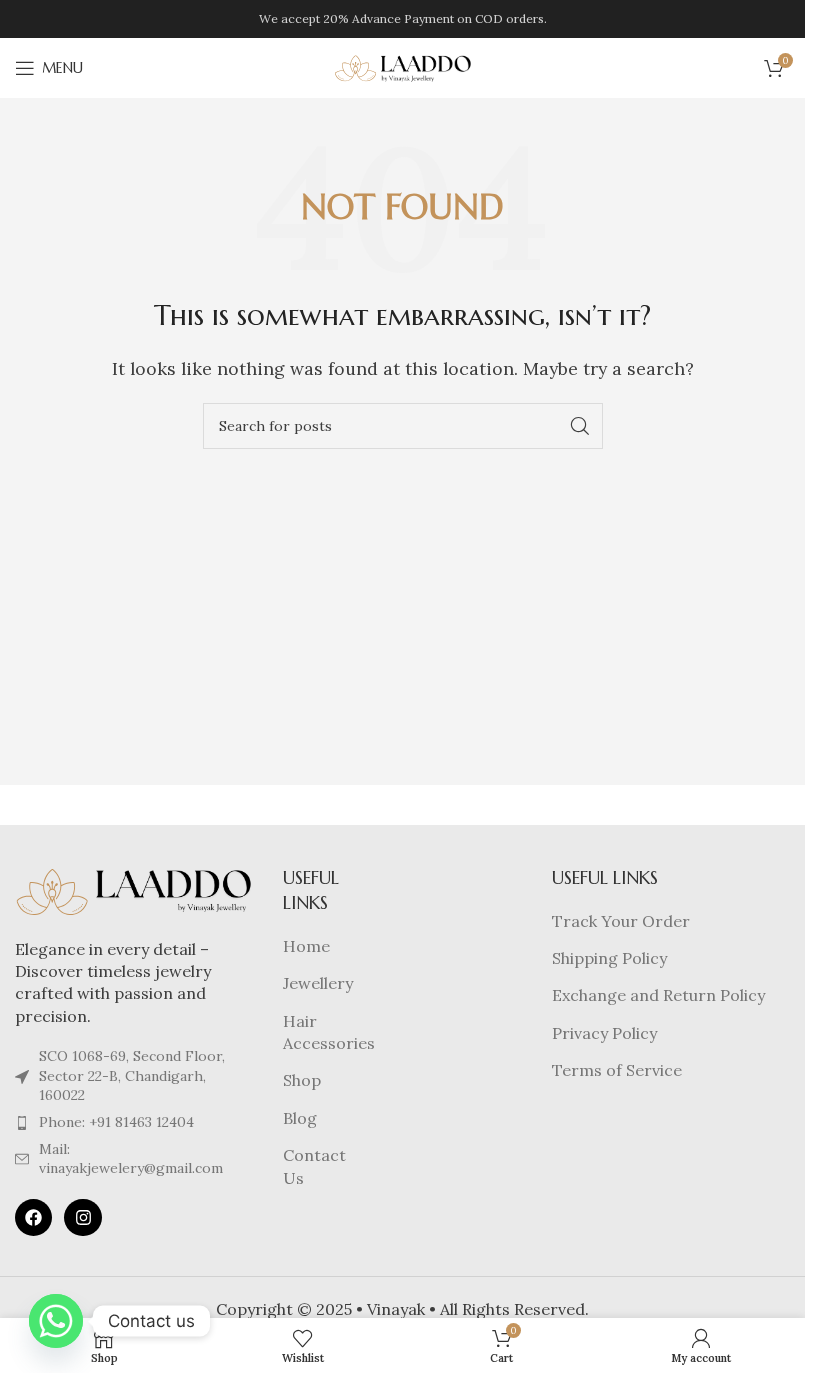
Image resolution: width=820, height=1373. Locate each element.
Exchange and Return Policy (658, 995)
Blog (300, 1118)
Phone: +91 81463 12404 (116, 1122)
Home (306, 946)
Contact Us (314, 1166)
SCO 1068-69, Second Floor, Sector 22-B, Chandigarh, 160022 (132, 1075)
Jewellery (318, 983)
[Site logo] (403, 66)
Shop (302, 1080)
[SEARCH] (580, 426)
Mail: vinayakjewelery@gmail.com (131, 1159)
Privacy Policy (604, 1033)
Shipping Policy (609, 958)
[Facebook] (33, 1217)
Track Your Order (621, 921)
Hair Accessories (329, 1032)
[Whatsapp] (56, 1321)
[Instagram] (82, 1217)
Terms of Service (617, 1070)
